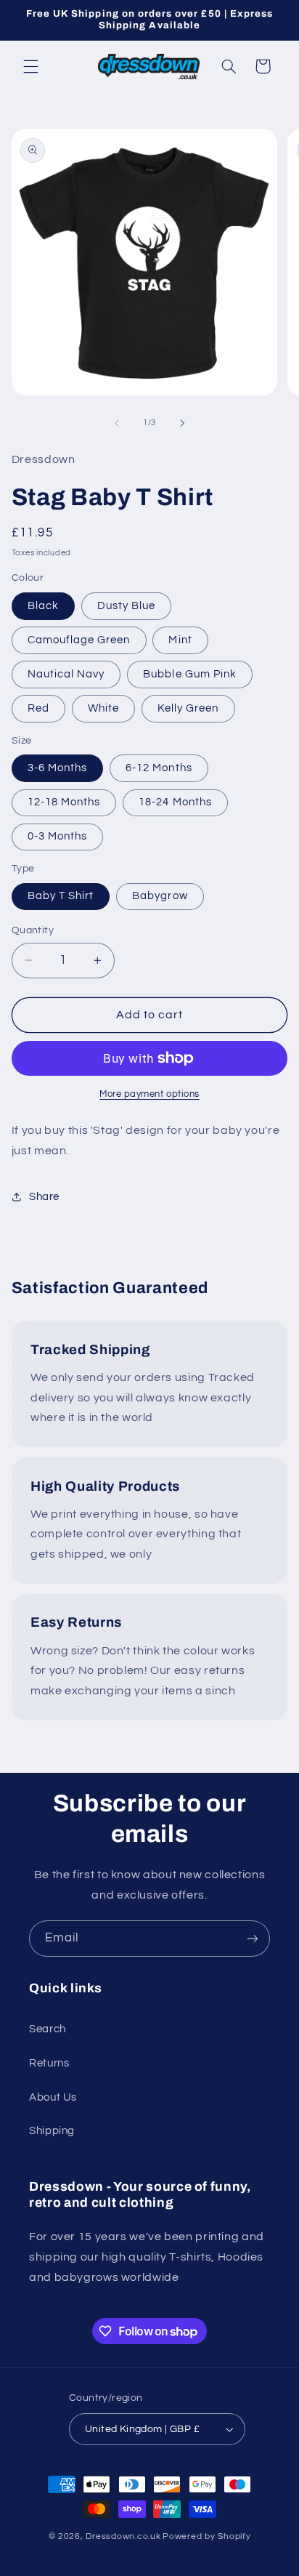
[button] (30, 66)
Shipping (52, 2131)
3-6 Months (58, 768)
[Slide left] (117, 423)
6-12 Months (159, 768)
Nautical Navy (66, 674)
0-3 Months (58, 836)
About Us (53, 2097)
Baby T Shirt (61, 896)
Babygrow (160, 896)
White (103, 708)
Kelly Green (188, 708)
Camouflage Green (79, 640)
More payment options (149, 1094)
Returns (49, 2063)
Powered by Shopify (206, 2536)
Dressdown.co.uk (123, 2536)
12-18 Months (64, 802)
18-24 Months (175, 802)
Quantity (33, 930)
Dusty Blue (127, 606)
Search (48, 2029)
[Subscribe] (253, 1938)
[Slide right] (182, 423)
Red (38, 708)
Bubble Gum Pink (190, 674)
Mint (180, 640)
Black (43, 606)
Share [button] (44, 1197)
